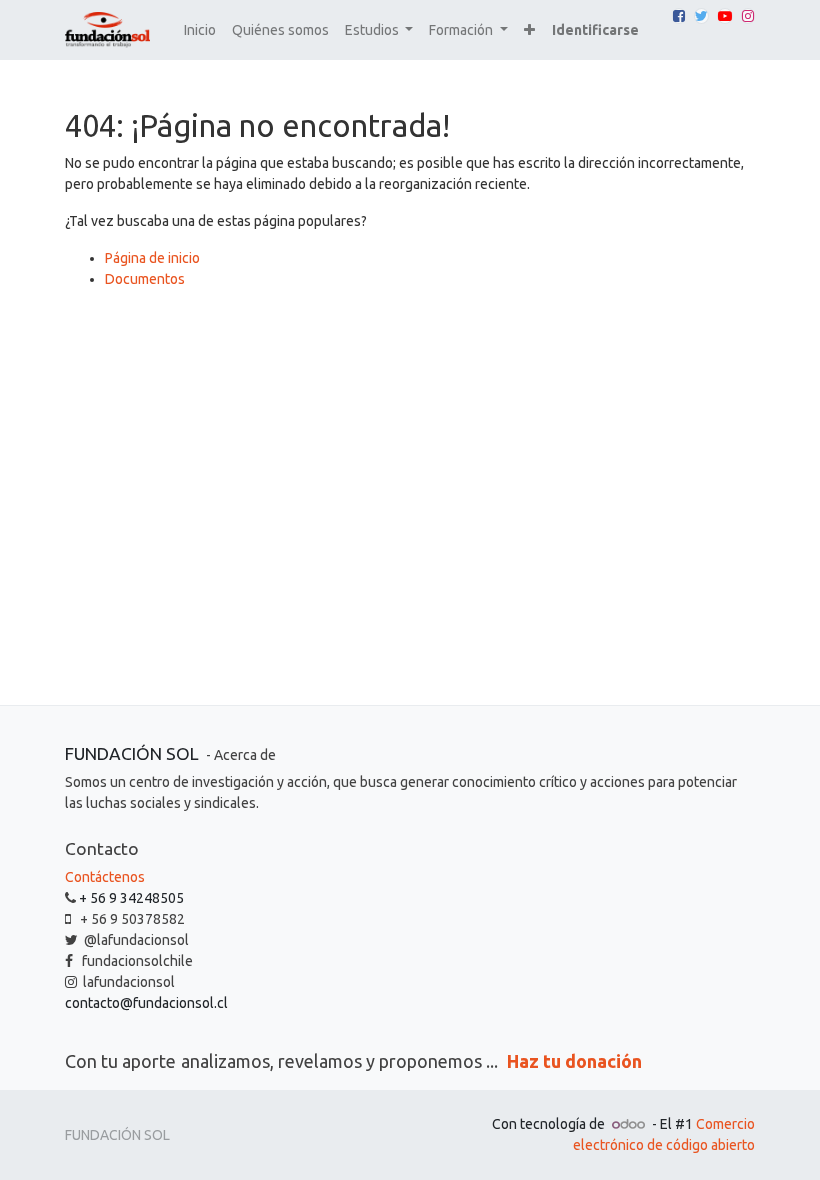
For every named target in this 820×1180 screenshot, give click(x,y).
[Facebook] (679, 16)
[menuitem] (200, 30)
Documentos (145, 279)
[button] (529, 30)
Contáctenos (105, 877)
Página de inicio (152, 258)
